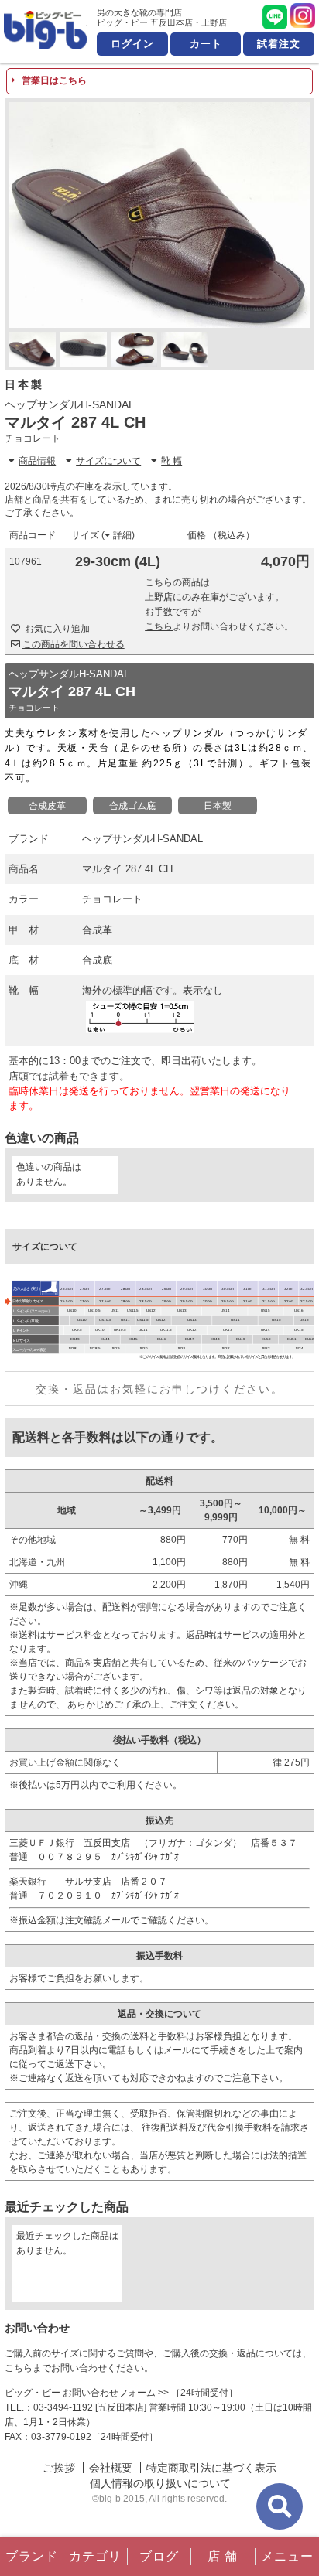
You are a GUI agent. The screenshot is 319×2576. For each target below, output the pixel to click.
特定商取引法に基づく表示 (211, 2468)
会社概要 (111, 2468)
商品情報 (37, 461)
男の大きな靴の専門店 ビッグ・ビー (45, 30)
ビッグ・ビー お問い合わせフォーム (80, 2393)
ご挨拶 (59, 2468)
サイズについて (108, 461)
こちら (159, 626)
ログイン (132, 44)
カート (206, 44)
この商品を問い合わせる (74, 644)
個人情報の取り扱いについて (160, 2483)
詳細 (122, 535)
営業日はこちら (53, 80)
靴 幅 (172, 461)
